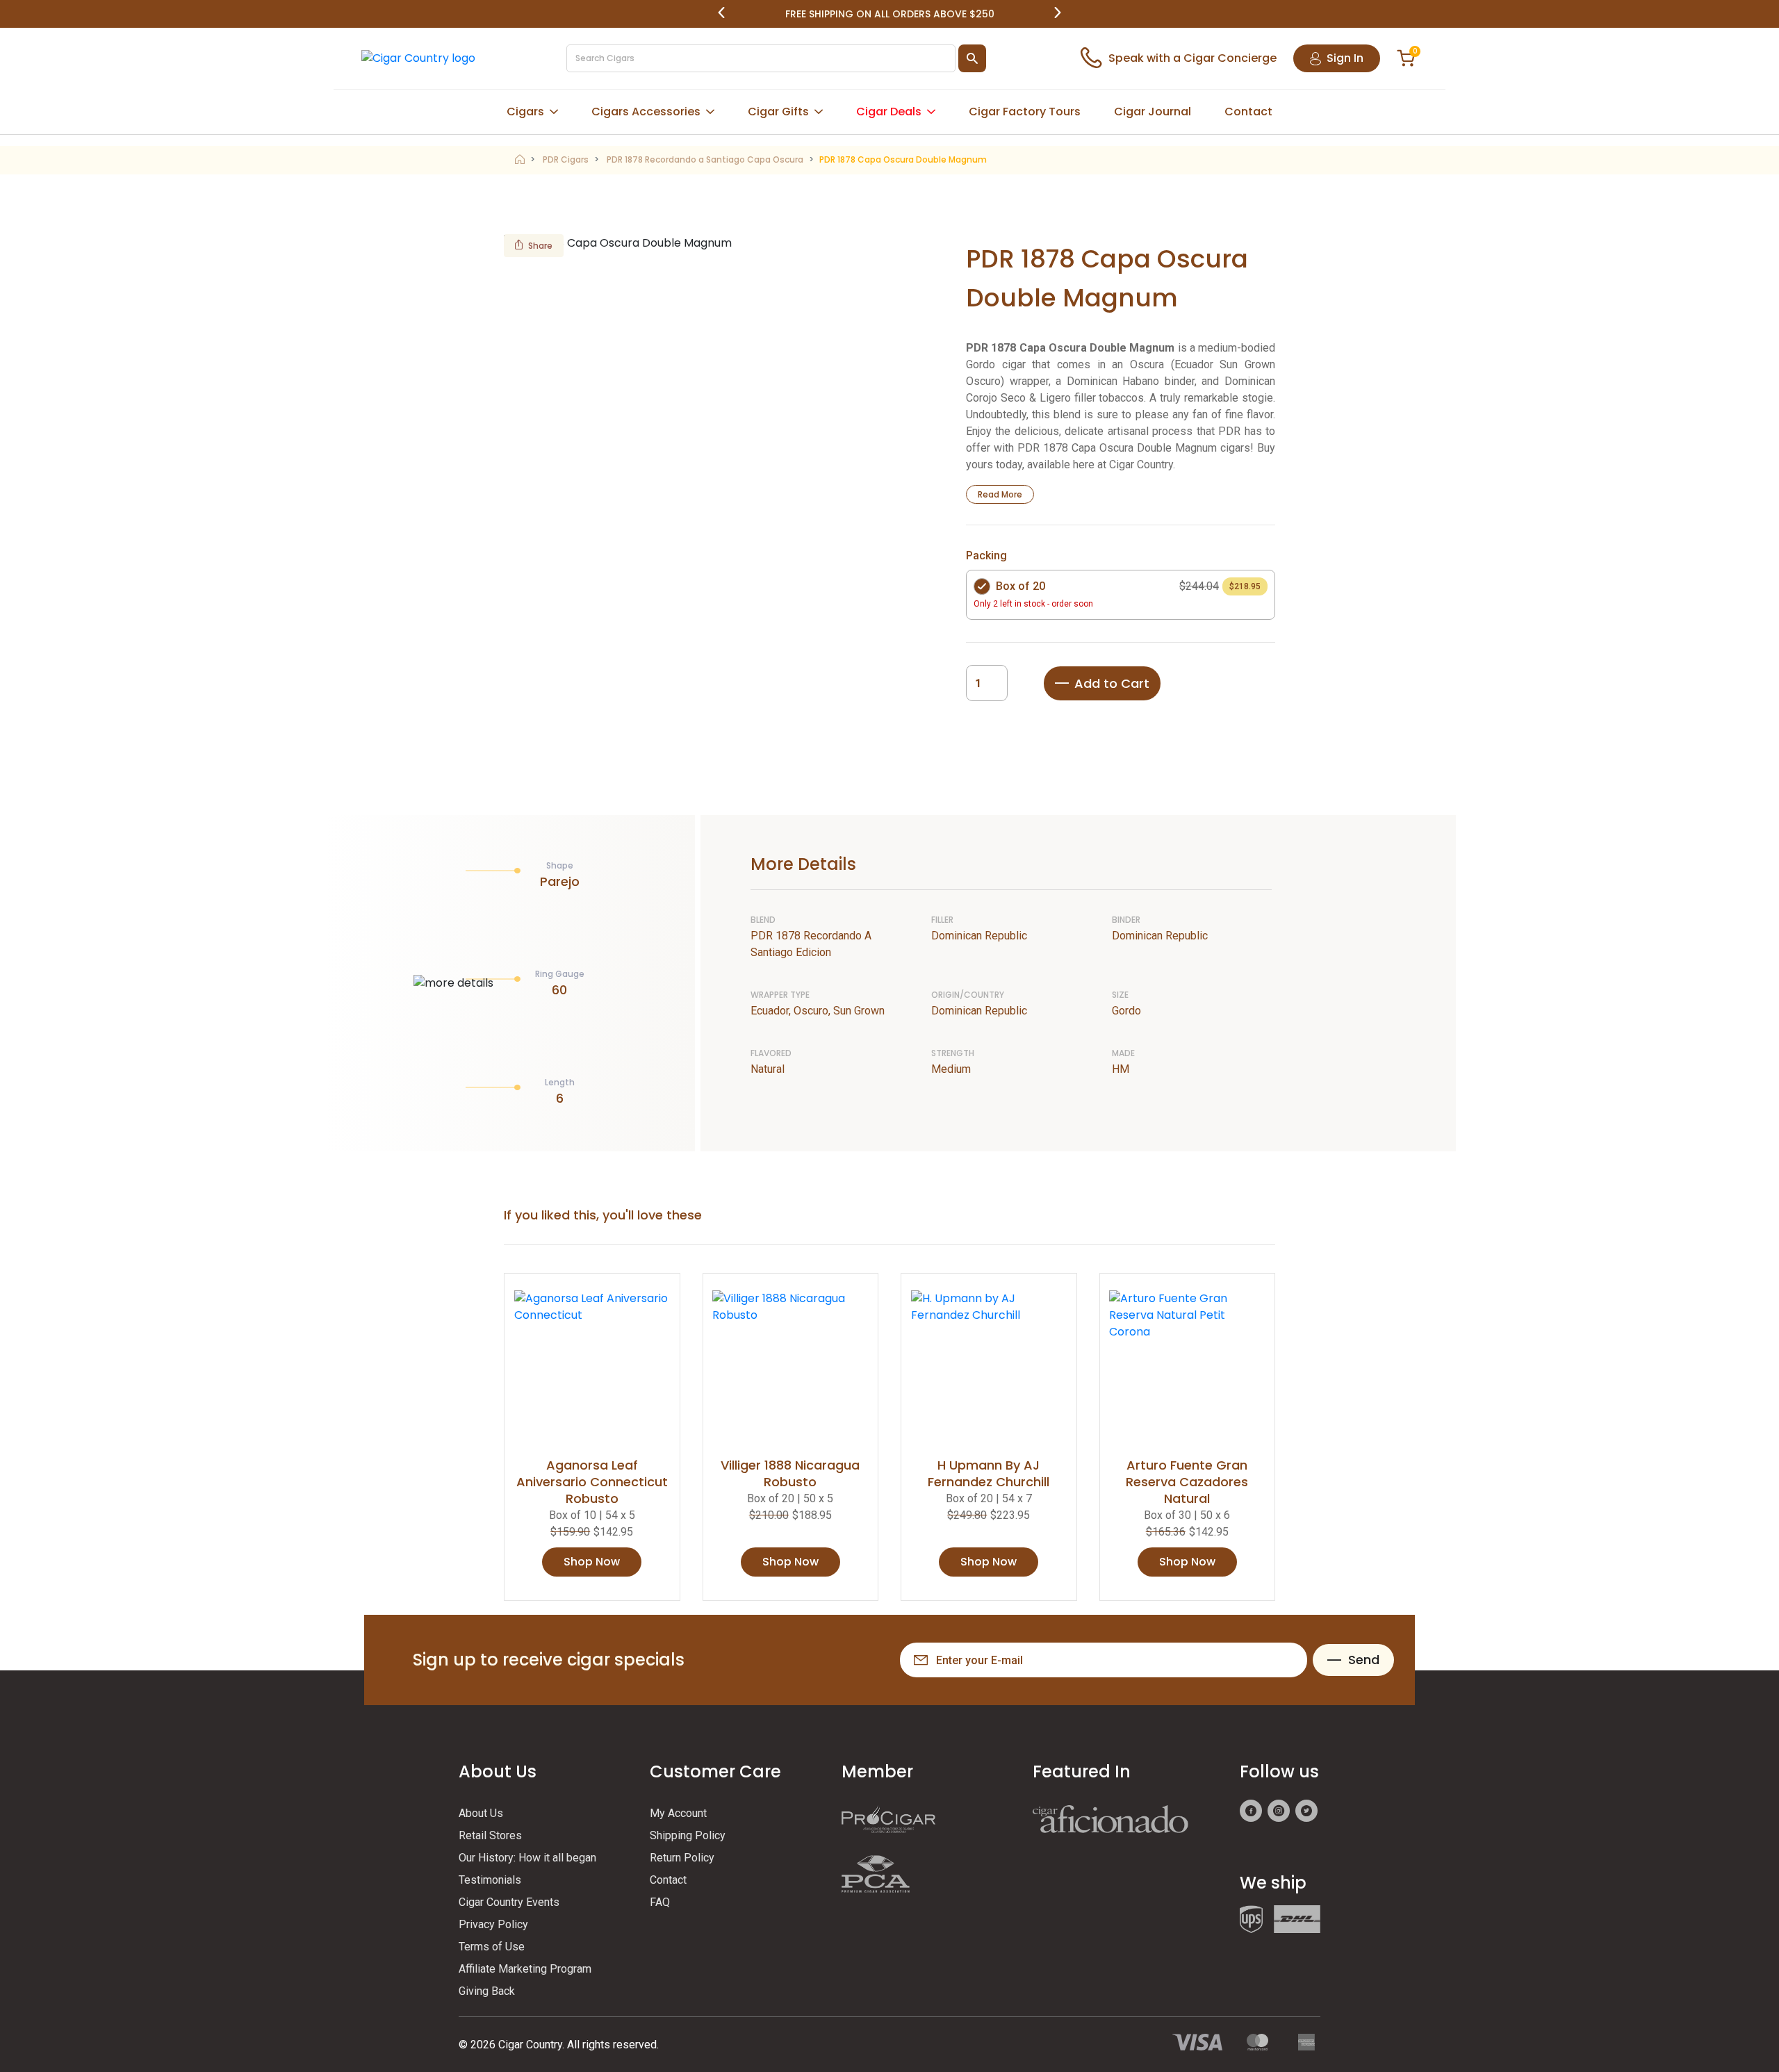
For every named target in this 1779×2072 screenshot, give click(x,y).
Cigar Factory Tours (1025, 112)
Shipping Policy (688, 1835)
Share (540, 246)
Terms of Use (492, 1947)
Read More (1000, 494)
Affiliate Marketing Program (525, 1969)
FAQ (660, 1902)
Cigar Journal (1153, 112)
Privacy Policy (493, 1924)
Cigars (525, 112)
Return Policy (682, 1858)
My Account (678, 1813)
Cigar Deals (889, 112)
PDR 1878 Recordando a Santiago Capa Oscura (705, 159)
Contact (1248, 112)
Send (1364, 1660)
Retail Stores (490, 1835)
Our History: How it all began (527, 1858)
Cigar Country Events (509, 1902)
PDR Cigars (566, 159)
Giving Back (487, 1991)
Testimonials (490, 1880)
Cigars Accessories (646, 112)
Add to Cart (1112, 683)
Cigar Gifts (778, 112)
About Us (481, 1813)
